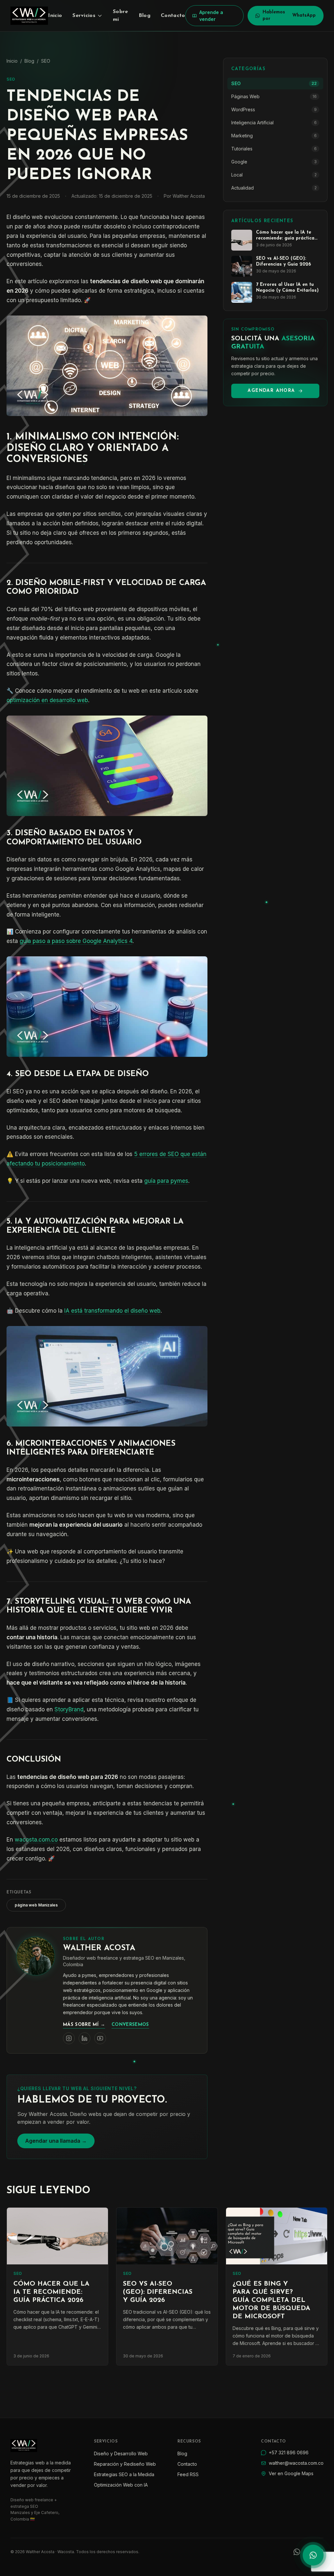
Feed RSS (188, 2474)
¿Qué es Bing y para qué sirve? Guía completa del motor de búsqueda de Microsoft (271, 2300)
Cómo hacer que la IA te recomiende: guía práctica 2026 (51, 2292)
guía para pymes (166, 1181)
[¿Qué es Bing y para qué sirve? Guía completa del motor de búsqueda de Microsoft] (277, 2236)
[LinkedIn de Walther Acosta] (84, 2038)
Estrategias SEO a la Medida (124, 2474)
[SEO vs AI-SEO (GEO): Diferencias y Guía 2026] (167, 2236)
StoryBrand (69, 1709)
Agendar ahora (271, 391)
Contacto (173, 16)
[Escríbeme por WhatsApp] (313, 2555)
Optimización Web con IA (121, 2485)
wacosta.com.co (36, 1840)
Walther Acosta (99, 1948)
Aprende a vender (211, 16)
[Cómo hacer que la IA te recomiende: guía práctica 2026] (57, 2236)
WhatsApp (289, 15)
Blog (144, 16)
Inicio (55, 16)
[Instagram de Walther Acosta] (69, 2038)
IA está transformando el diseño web (112, 1311)
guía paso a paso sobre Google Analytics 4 (76, 941)
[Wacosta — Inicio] (29, 16)
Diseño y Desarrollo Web (121, 2453)
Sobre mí (121, 16)
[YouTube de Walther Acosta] (100, 2038)
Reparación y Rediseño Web (125, 2464)
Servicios (84, 16)
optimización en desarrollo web (47, 700)
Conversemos (130, 2025)
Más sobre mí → (84, 2025)
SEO (46, 61)
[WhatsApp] (297, 2552)
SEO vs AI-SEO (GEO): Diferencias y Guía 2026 (158, 2292)
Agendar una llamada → (56, 2141)
